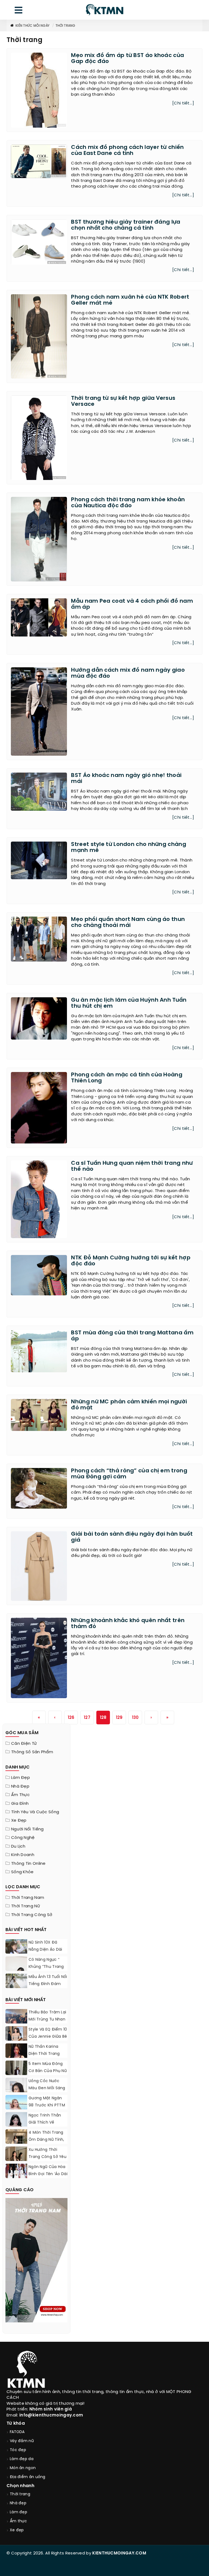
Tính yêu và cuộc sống (35, 1812)
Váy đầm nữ (22, 2441)
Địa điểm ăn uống (28, 2477)
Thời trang (65, 26)
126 (71, 1718)
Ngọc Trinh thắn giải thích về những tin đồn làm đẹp (48, 2126)
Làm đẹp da (22, 2459)
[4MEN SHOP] (36, 2260)
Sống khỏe (22, 1872)
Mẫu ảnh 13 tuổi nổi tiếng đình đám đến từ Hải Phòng (48, 1984)
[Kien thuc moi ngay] (104, 10)
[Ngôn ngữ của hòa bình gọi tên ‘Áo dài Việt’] (16, 2171)
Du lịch (18, 1847)
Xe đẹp (19, 1821)
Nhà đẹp (20, 1787)
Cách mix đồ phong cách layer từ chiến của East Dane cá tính (127, 150)
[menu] (19, 11)
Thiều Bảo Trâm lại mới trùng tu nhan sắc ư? (47, 2020)
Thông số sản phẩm (32, 1752)
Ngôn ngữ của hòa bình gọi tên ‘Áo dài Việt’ (48, 2174)
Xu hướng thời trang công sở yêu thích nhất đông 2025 (47, 2161)
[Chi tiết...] (183, 103)
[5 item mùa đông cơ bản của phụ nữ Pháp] (16, 2074)
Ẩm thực (20, 1795)
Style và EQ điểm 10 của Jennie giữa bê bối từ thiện (48, 2037)
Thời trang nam (28, 1898)
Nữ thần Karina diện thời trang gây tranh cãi (44, 2054)
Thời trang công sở (32, 1915)
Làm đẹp (21, 1778)
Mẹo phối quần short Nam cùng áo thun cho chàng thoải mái (128, 922)
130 (135, 1718)
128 (103, 1718)
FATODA (17, 2432)
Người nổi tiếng (27, 1829)
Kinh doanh (23, 1855)
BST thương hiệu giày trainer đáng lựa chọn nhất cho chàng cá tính (126, 225)
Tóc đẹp (18, 2450)
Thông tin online (28, 1864)
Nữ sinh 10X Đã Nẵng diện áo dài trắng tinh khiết (45, 1950)
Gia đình (20, 1804)
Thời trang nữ (26, 1906)
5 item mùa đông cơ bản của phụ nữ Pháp (48, 2071)
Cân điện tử (24, 1744)
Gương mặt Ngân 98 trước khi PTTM (47, 2102)
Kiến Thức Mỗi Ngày (33, 26)
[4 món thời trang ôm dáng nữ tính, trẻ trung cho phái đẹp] (16, 2143)
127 (87, 1718)
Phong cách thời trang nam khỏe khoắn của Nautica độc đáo (128, 503)
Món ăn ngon (23, 2468)
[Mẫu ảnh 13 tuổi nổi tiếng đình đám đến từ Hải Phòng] (16, 1981)
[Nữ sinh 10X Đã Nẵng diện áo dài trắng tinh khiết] (16, 1950)
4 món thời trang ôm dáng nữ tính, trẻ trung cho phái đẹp (47, 2143)
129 (119, 1718)
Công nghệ (23, 1838)
